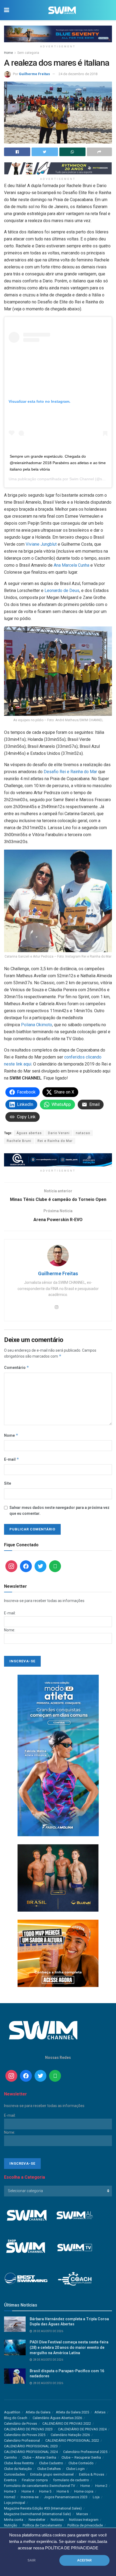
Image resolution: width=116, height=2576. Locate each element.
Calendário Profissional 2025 (85, 2452)
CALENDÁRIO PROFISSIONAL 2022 (72, 2440)
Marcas (82, 2514)
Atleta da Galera (38, 2412)
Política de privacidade (85, 2525)
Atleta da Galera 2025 (72, 2412)
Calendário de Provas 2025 (25, 2435)
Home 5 (45, 2491)
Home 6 (63, 2491)
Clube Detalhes (49, 2469)
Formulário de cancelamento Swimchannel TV (40, 2486)
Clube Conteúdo (81, 2463)
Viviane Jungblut (41, 544)
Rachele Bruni (19, 1141)
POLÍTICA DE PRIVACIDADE (72, 2548)
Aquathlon (12, 2412)
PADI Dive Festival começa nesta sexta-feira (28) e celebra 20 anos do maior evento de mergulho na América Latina (69, 2347)
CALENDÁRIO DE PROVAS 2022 (67, 2423)
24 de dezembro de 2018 (78, 74)
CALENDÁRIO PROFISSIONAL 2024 (31, 2452)
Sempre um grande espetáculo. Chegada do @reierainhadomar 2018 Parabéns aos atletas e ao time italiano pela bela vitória (58, 463)
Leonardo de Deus (62, 590)
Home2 (10, 2497)
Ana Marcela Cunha (71, 565)
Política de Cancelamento (42, 2525)
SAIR (32, 2560)
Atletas (100, 2412)
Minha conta (14, 2520)
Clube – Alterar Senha (39, 2457)
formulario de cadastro (71, 2480)
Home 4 (28, 2491)
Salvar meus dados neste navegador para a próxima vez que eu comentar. (59, 1510)
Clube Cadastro (51, 2463)
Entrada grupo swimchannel (52, 2474)
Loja (96, 2497)
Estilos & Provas (92, 2474)
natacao (83, 1133)
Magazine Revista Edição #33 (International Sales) (43, 2508)
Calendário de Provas (21, 2423)
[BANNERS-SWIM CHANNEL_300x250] (58, 1878)
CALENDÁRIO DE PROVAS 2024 (82, 2429)
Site (8, 1483)
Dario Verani (59, 1133)
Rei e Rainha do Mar (55, 1141)
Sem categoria (28, 53)
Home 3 (10, 2491)
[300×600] (58, 1755)
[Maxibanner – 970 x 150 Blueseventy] (58, 34)
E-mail (12, 1459)
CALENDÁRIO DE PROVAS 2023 (28, 2429)
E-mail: (10, 1613)
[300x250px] (58, 1953)
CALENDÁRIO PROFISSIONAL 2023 (31, 2446)
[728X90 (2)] (58, 1159)
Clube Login (75, 2469)
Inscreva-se (30, 2497)
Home (8, 53)
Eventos (10, 2480)
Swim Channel (82, 479)
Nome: (10, 1630)
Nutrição (11, 2525)
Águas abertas (29, 1133)
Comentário (17, 1367)
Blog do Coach (16, 2418)
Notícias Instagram (84, 2520)
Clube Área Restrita (19, 2463)
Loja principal (15, 2503)
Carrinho (11, 2457)
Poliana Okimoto (37, 1025)
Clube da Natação (18, 2469)
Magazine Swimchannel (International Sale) (37, 2514)
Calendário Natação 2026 (70, 2435)
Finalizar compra (35, 2480)
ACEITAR (84, 2560)
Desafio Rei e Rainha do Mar (70, 772)
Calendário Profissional (22, 2440)
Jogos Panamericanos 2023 (66, 2497)
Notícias (57, 2520)
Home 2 (101, 2486)
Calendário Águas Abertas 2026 (57, 2418)
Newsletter (37, 2520)
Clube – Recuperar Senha (81, 2457)
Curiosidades (14, 2474)
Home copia (84, 2491)
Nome (11, 1435)
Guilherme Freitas (34, 74)
